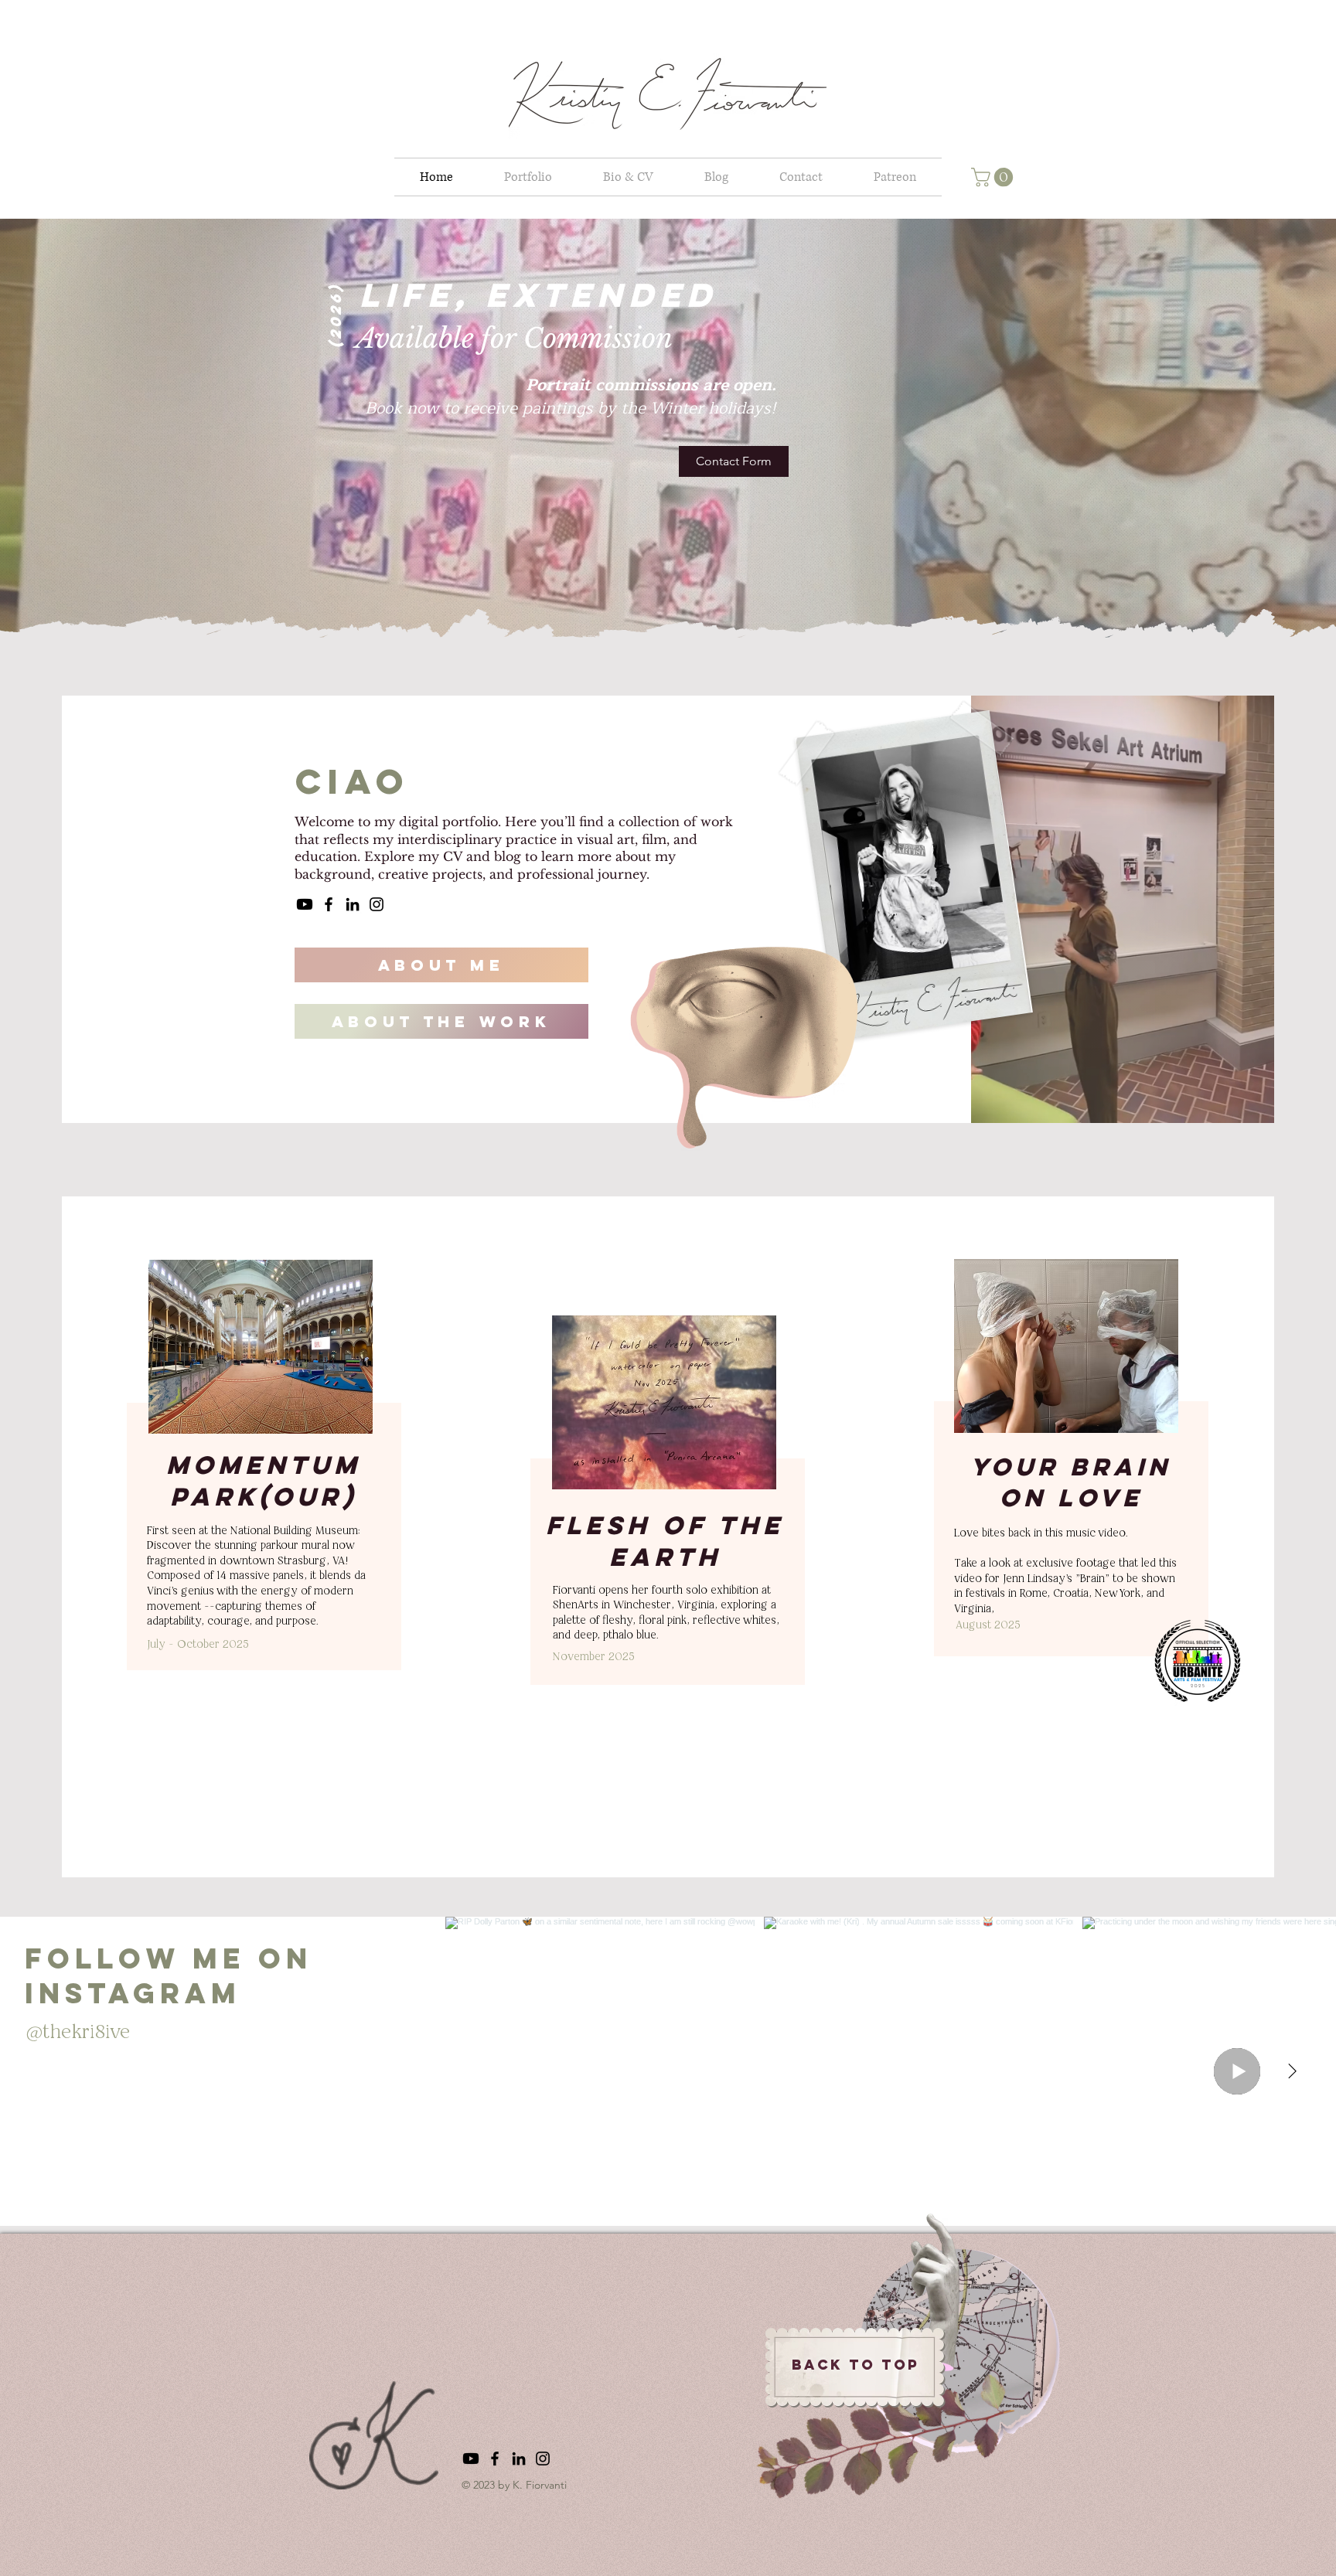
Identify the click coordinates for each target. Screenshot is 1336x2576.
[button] (994, 177)
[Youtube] (305, 904)
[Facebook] (329, 904)
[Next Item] (1292, 2071)
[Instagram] (377, 904)
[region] (265, 1489)
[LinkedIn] (353, 904)
